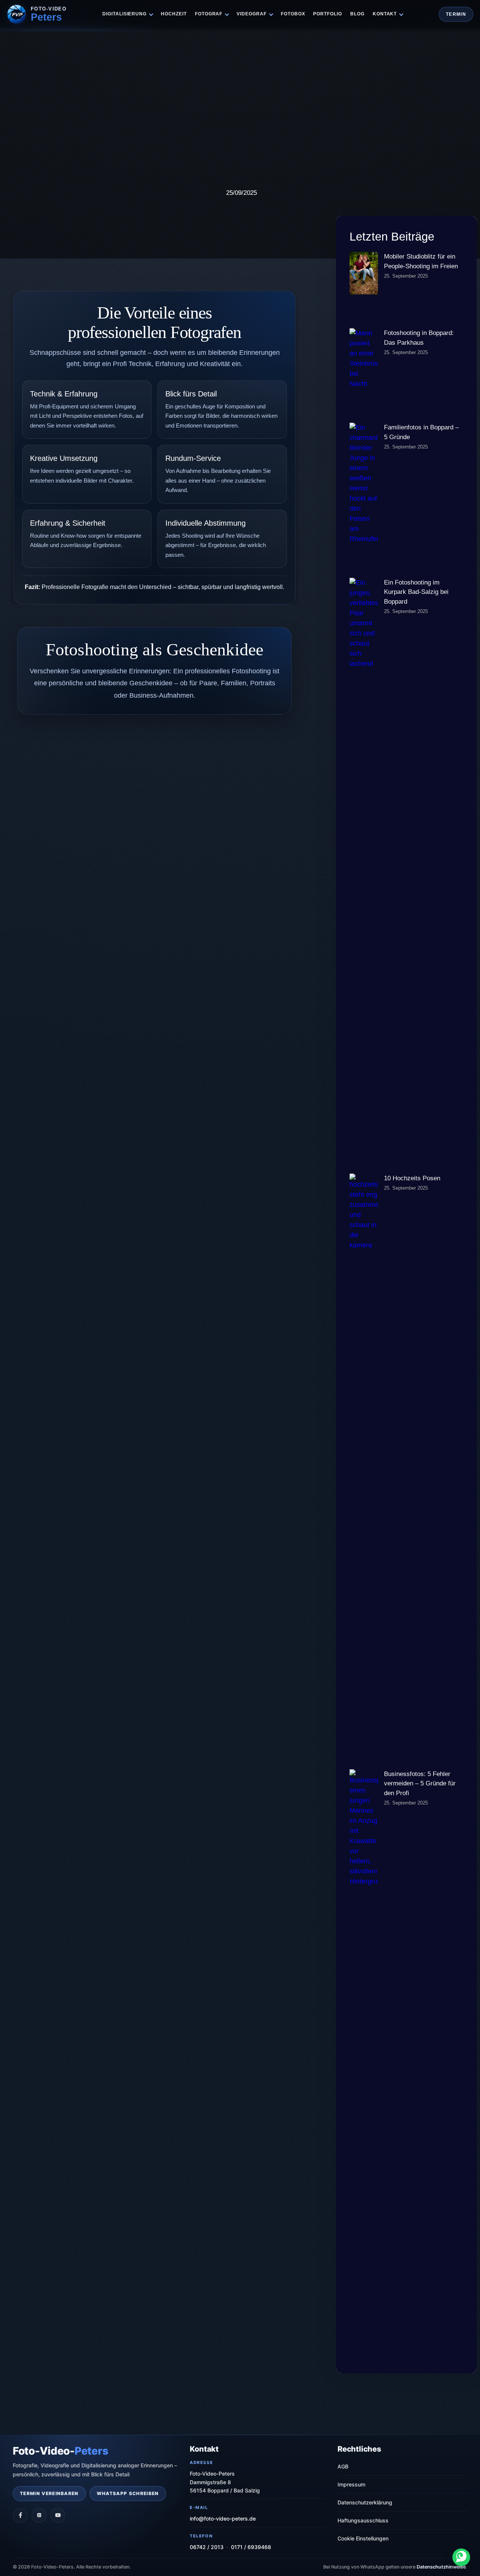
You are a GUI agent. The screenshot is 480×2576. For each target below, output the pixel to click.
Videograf (252, 14)
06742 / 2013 (207, 2547)
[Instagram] (39, 2515)
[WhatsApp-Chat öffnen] (461, 2557)
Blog (357, 14)
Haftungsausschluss (363, 2520)
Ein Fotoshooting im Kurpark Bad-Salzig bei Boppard (416, 592)
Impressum (351, 2484)
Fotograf (209, 14)
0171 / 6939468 (251, 2547)
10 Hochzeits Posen (412, 1178)
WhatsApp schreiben (128, 2493)
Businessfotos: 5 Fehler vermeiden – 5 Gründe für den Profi (420, 1784)
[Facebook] (20, 2515)
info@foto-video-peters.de (223, 2518)
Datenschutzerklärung (365, 2502)
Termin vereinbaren (49, 2493)
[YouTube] (58, 2515)
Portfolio (328, 14)
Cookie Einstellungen (363, 2538)
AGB (343, 2466)
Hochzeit (174, 14)
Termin (456, 14)
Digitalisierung (124, 14)
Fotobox (293, 14)
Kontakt (385, 14)
